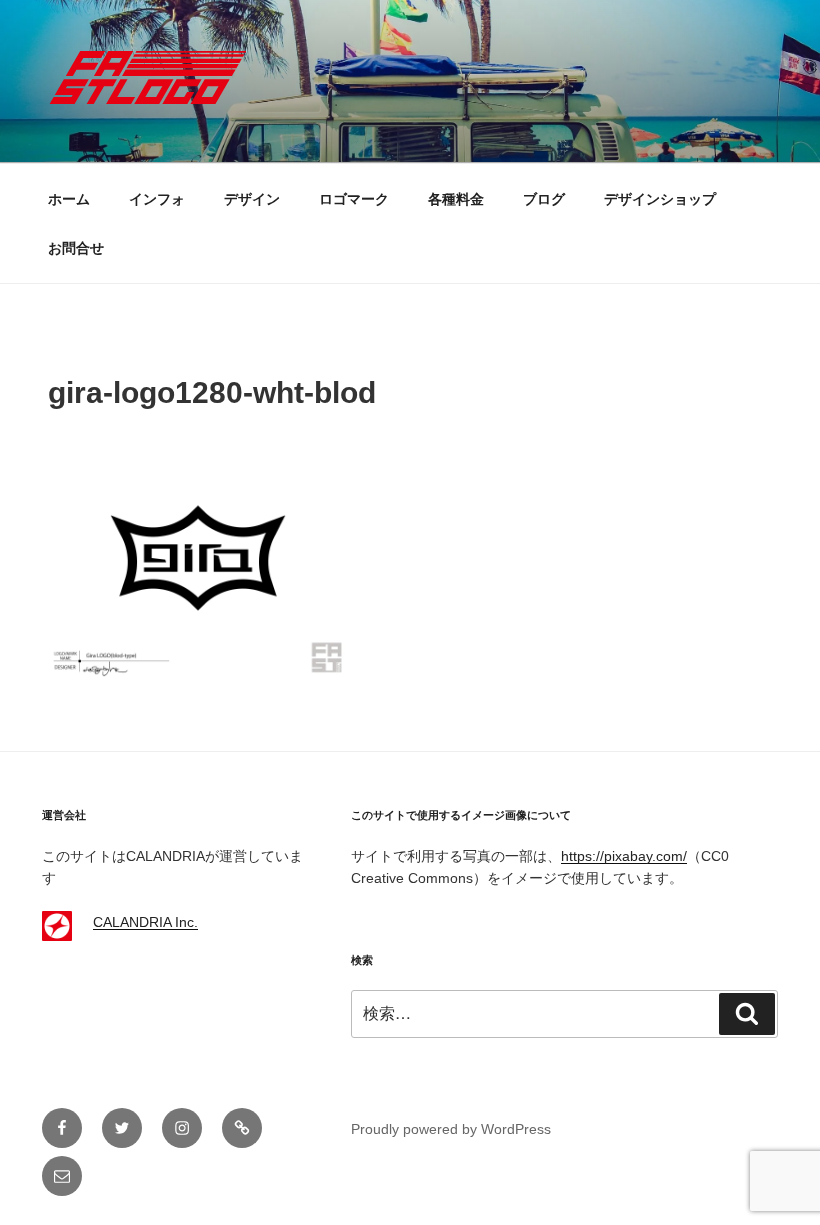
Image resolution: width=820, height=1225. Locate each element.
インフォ (157, 199)
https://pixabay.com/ (624, 856)
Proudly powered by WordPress (451, 1129)
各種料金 (456, 199)
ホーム (69, 199)
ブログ (544, 199)
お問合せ (76, 248)
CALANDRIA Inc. (145, 922)
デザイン (252, 199)
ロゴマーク (354, 199)
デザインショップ (660, 199)
